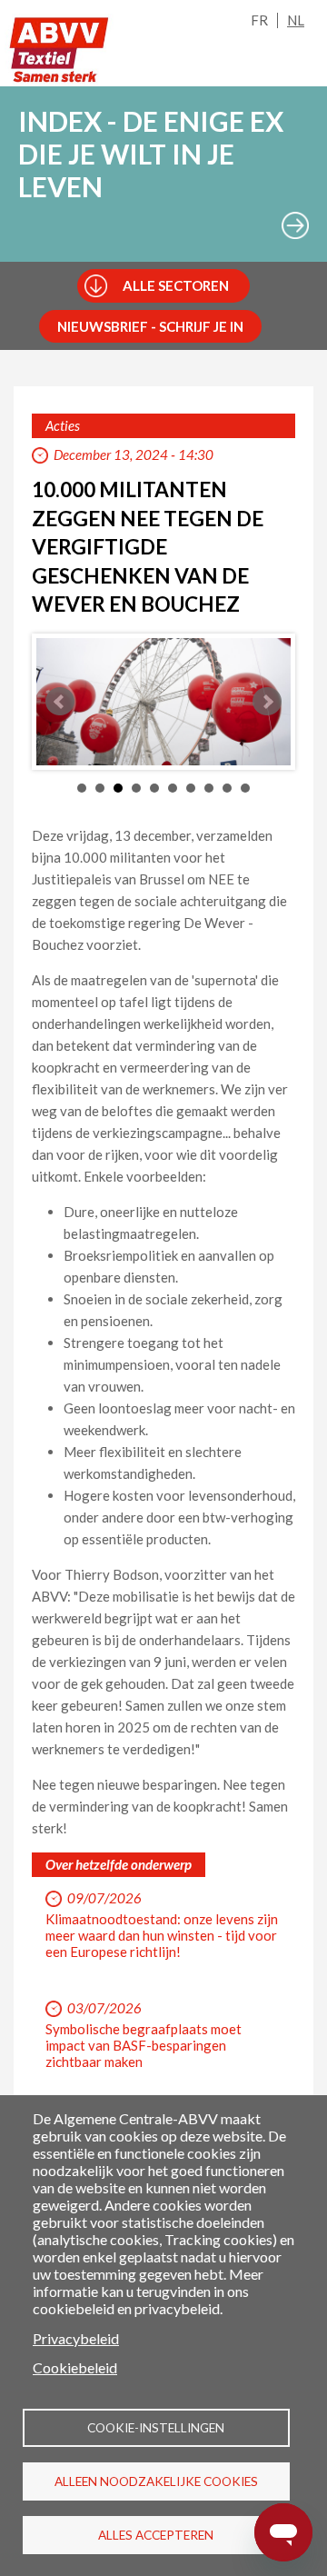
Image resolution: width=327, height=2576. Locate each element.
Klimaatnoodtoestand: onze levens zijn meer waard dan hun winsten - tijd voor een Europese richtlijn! (162, 1935)
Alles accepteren (156, 2535)
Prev (60, 702)
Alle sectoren (176, 285)
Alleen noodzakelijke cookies (156, 2481)
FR (259, 20)
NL (296, 20)
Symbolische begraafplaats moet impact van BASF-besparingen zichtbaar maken (144, 2045)
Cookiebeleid (75, 2367)
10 (245, 788)
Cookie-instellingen (156, 2428)
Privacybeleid (76, 2338)
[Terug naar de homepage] (59, 50)
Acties (63, 425)
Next (267, 702)
